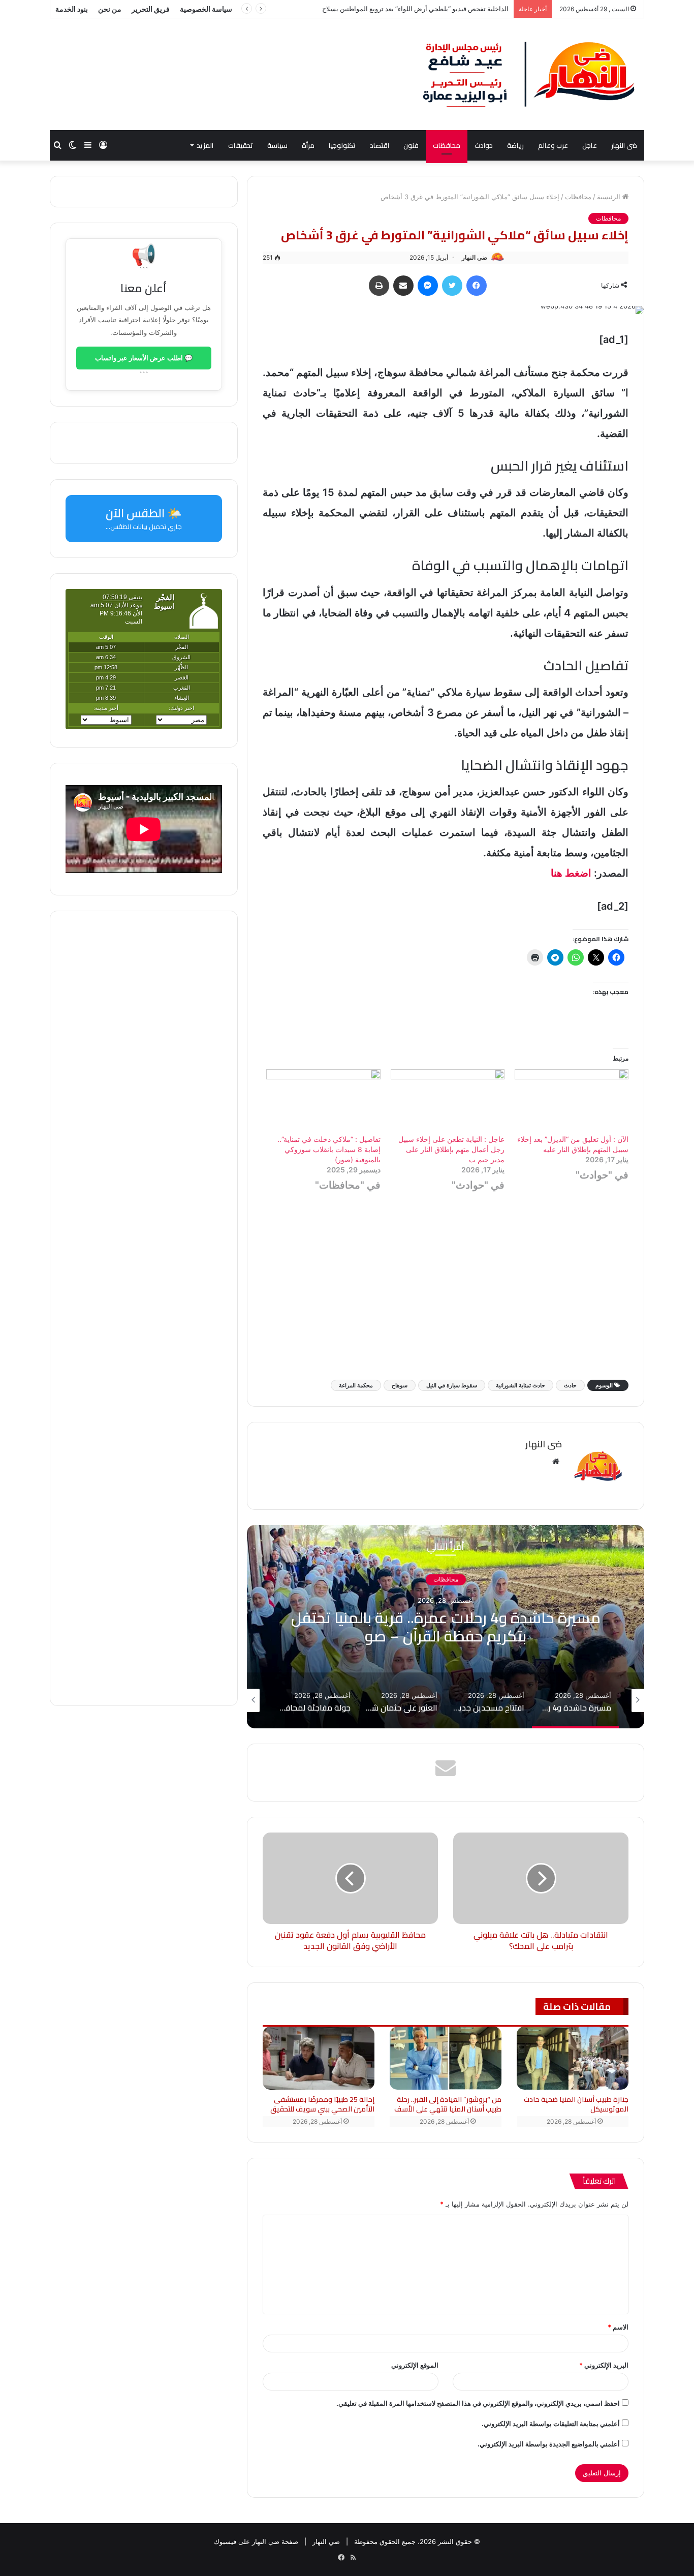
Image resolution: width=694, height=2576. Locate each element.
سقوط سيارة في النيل (452, 1385)
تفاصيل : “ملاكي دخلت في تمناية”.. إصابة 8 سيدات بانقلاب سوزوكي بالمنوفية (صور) (329, 1149)
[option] (446, 1627)
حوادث (484, 145)
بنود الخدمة (72, 9)
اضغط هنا (571, 873)
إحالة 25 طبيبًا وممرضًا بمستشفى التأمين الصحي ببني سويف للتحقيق (322, 2104)
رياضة (515, 145)
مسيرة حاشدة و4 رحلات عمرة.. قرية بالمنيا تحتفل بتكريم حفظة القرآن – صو (446, 1627)
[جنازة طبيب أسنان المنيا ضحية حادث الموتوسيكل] (573, 2058)
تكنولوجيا (342, 145)
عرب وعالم (553, 145)
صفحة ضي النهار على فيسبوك (256, 2541)
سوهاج (400, 1385)
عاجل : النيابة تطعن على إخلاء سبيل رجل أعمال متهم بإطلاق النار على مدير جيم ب (451, 1149)
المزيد (205, 145)
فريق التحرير (151, 9)
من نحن (110, 9)
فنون (411, 145)
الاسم (618, 2327)
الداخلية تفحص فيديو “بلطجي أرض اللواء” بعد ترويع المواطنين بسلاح (415, 9)
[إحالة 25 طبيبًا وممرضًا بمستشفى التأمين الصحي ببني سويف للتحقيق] (319, 2058)
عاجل (590, 145)
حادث (570, 1385)
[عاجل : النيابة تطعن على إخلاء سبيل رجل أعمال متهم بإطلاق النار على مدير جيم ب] (448, 1102)
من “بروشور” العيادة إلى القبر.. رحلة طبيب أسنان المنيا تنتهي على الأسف (448, 2104)
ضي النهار (326, 2541)
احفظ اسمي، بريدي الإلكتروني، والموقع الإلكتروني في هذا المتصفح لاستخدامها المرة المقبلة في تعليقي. (478, 2403)
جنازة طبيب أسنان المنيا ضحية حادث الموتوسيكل (576, 2104)
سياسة (277, 145)
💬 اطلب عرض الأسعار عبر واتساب (144, 358)
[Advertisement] (446, 1291)
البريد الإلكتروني (604, 2365)
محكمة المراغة (356, 1385)
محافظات (447, 145)
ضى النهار (624, 145)
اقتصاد (380, 145)
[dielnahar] (529, 74)
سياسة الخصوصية (206, 9)
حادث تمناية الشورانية (520, 1385)
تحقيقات (241, 145)
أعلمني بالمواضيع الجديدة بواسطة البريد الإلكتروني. (549, 2444)
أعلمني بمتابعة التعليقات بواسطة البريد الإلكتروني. (551, 2424)
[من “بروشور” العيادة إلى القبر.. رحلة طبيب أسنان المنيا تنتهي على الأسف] (446, 2058)
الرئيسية (610, 197)
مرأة (308, 145)
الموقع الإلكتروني (415, 2365)
